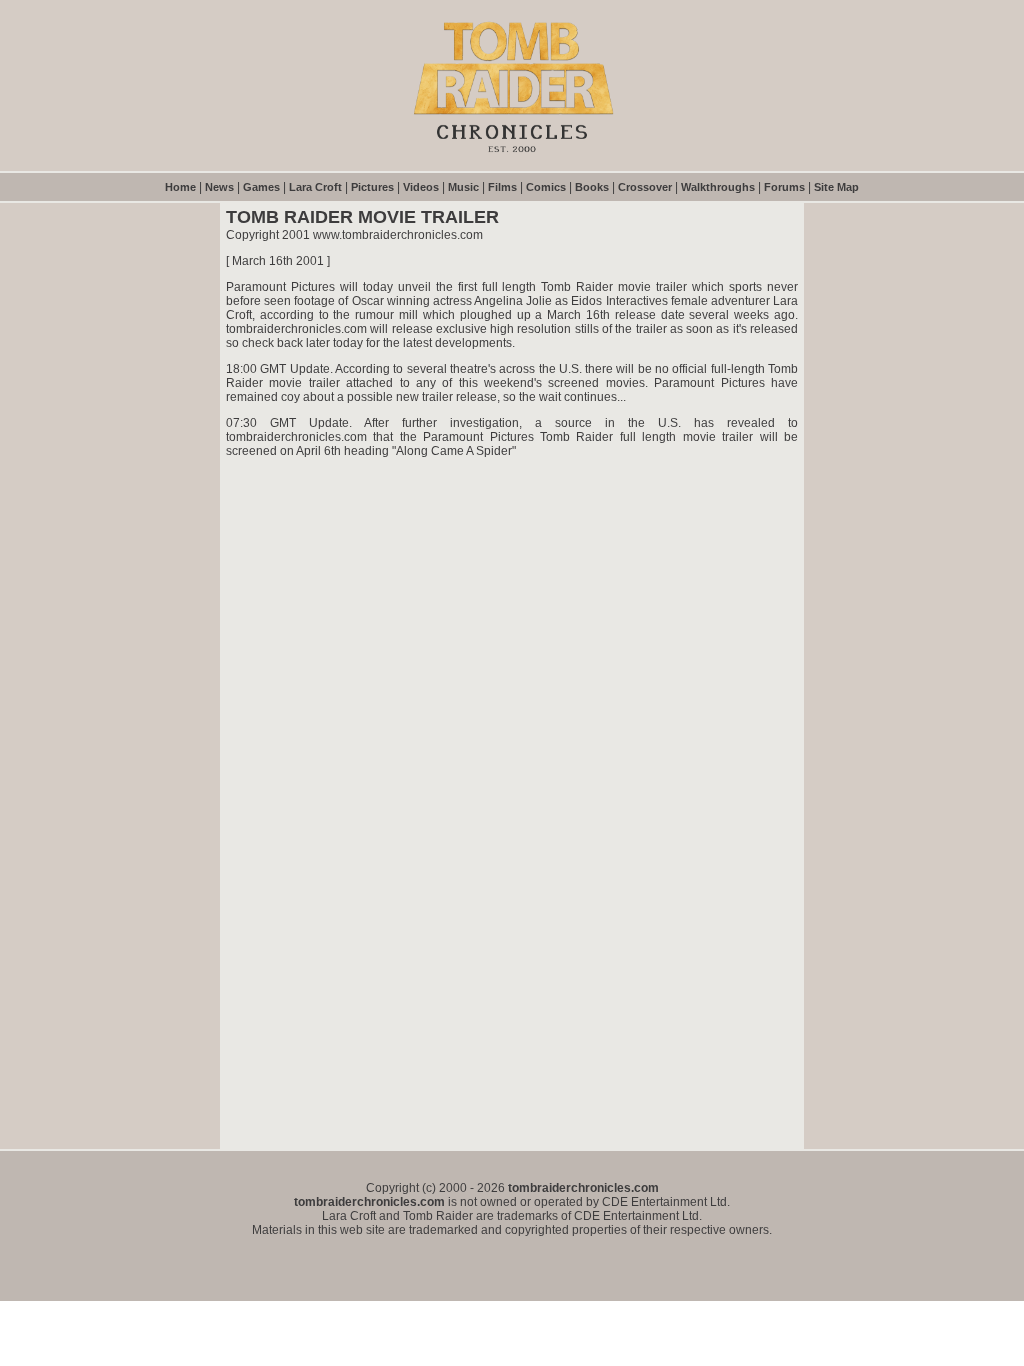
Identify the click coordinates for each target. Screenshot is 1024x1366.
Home (180, 187)
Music (463, 187)
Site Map (836, 187)
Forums (784, 187)
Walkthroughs (718, 187)
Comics (546, 187)
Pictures (372, 187)
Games (261, 187)
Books (592, 187)
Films (502, 187)
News (219, 187)
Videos (421, 187)
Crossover (645, 187)
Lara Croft (315, 187)
